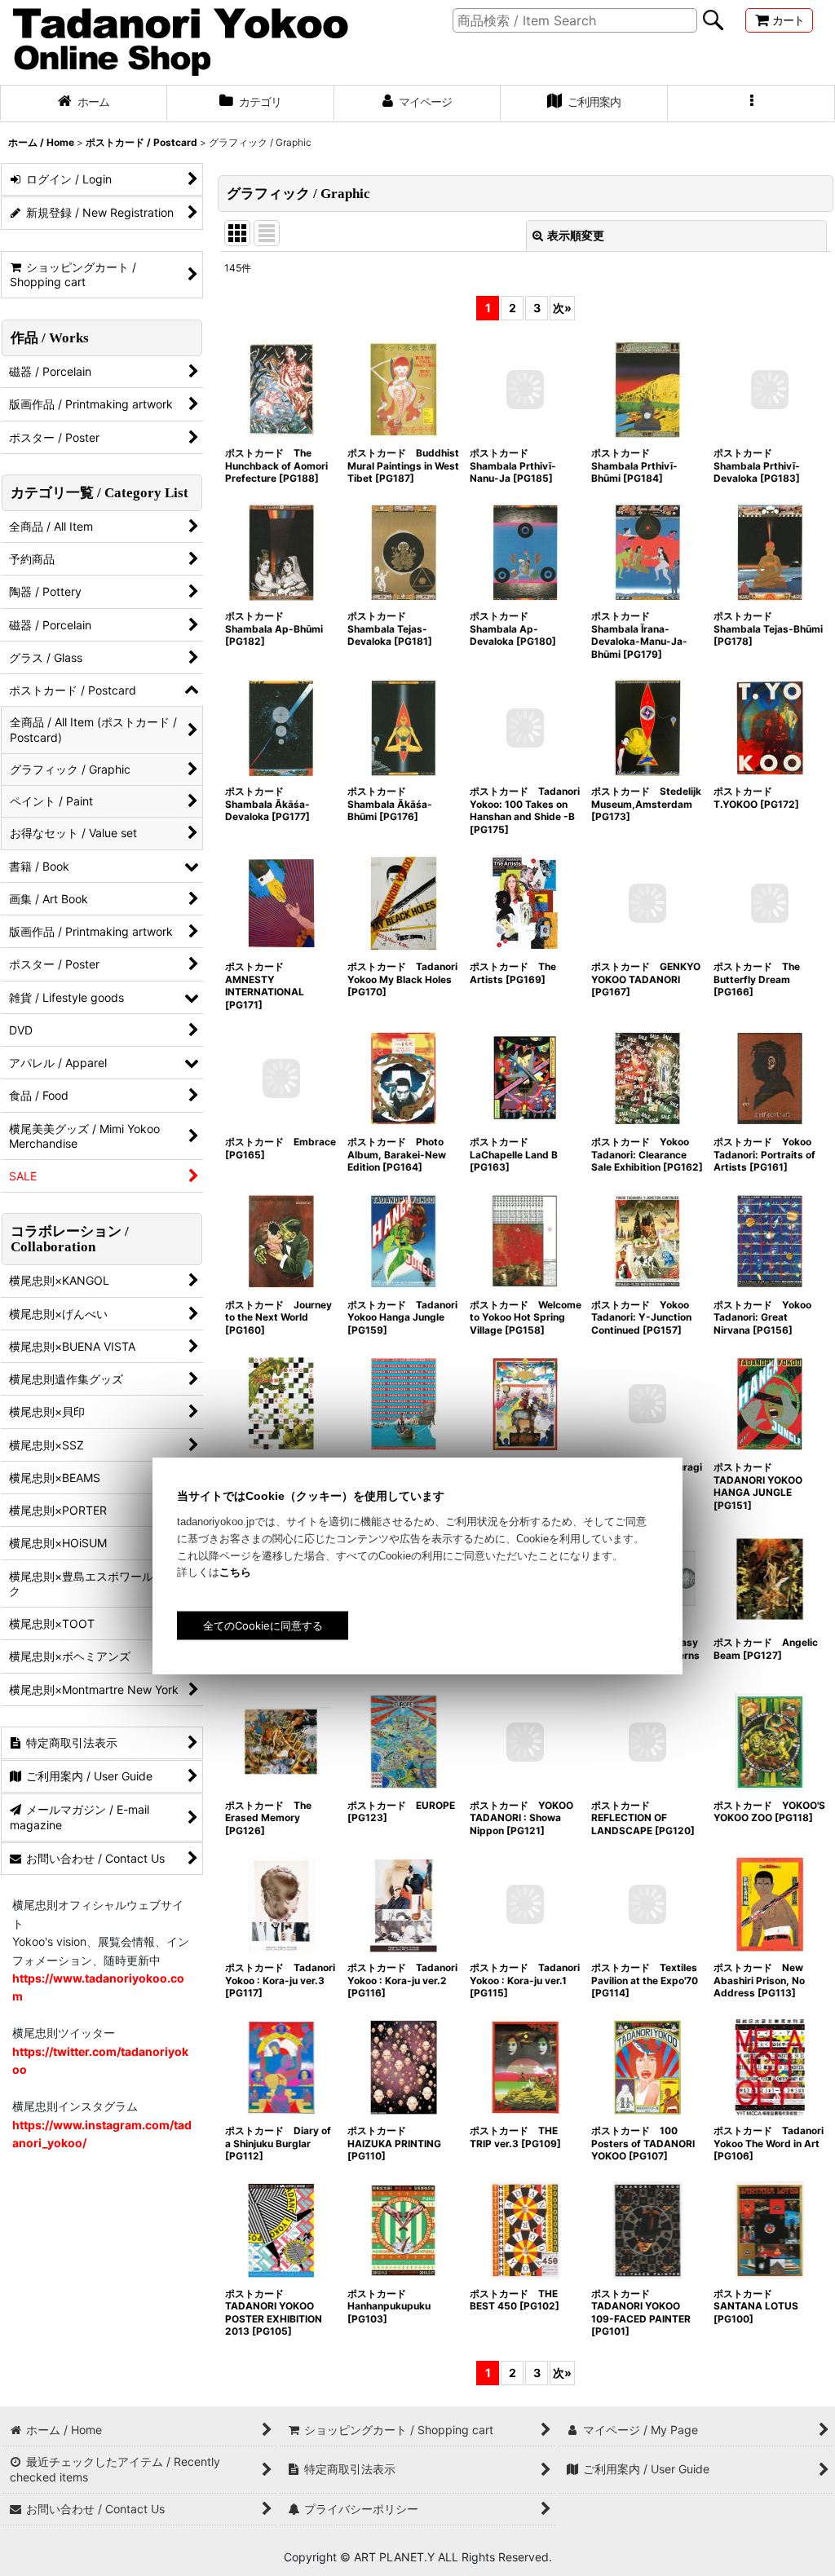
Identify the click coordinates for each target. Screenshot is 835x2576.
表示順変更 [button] (576, 235)
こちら (235, 1572)
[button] (751, 104)
